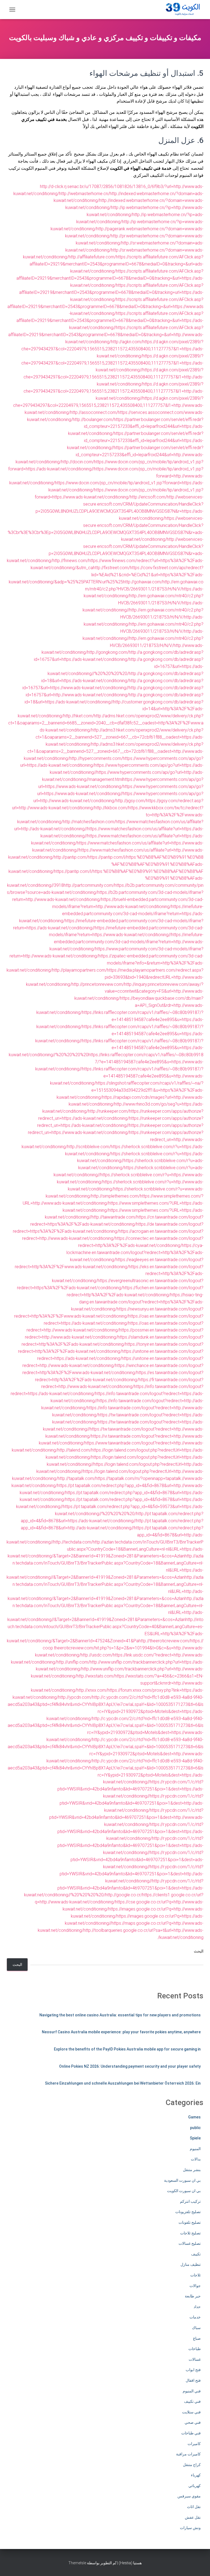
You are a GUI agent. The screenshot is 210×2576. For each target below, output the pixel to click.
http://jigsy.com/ (131, 801)
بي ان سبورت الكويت (184, 2191)
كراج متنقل (192, 2465)
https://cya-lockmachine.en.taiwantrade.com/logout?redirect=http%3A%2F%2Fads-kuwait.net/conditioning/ (135, 1253)
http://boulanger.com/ (93, 420)
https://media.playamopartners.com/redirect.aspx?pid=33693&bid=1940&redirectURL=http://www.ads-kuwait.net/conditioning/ (115, 977)
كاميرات (194, 2444)
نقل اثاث (194, 2507)
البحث (199, 1951)
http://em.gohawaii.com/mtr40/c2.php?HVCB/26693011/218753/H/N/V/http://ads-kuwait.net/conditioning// (143, 631)
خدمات (195, 2317)
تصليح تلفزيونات (188, 2212)
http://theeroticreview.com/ (164, 1641)
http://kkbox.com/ (111, 808)
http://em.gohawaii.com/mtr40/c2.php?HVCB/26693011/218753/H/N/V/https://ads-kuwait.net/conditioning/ (144, 589)
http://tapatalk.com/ (77, 1478)
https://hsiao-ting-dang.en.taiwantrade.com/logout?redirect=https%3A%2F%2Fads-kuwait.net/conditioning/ (137, 1302)
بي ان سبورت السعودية (182, 2180)
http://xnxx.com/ (92, 1690)
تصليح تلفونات (190, 2222)
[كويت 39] (182, 10)
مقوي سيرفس (189, 2496)
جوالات (195, 2286)
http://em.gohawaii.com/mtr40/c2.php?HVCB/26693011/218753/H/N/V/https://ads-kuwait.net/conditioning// (143, 603)
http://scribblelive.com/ (89, 1147)
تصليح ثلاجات (190, 2233)
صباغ (197, 2338)
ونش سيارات (190, 2528)
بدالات (196, 2159)
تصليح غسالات (190, 2243)
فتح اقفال (193, 2380)
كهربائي (195, 2486)
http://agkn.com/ (127, 342)
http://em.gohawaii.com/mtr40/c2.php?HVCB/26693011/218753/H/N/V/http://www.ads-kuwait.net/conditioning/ (122, 645)
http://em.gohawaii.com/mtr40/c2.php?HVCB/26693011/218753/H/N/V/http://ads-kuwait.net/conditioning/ (144, 617)
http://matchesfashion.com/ (89, 822)
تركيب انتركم (190, 2201)
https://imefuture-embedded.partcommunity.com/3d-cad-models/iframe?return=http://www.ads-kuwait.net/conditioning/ (126, 942)
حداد (197, 2307)
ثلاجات (196, 2275)
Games (194, 2117)
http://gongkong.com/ (108, 652)
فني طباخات (191, 2433)
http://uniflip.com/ (73, 1662)
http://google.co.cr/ (124, 1895)
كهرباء (196, 2475)
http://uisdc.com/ (97, 1655)
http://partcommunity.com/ (89, 885)
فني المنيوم (192, 2391)
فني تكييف (192, 2401)
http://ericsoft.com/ (148, 497)
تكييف (196, 2254)
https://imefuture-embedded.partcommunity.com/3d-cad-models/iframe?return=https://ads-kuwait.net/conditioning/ (111, 914)
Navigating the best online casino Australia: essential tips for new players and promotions (120, 2015)
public (195, 2128)
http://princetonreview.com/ (98, 984)
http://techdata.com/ (73, 1542)
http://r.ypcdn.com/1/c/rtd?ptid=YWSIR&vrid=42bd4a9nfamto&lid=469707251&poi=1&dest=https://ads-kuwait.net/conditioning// (130, 1845)
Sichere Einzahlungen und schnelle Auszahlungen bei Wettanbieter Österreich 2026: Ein (123, 2083)
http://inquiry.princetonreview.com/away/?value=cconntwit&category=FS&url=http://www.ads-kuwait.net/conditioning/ (139, 991)
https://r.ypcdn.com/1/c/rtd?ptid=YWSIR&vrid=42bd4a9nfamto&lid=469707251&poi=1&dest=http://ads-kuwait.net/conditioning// (132, 1874)
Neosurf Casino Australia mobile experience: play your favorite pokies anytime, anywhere (121, 2032)
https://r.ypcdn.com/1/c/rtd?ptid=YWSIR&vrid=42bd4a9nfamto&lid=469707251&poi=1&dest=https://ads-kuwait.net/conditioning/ (130, 1832)
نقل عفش (193, 2517)
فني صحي (193, 2422)
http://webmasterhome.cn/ (84, 194)
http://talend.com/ (74, 1450)
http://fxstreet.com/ (111, 568)
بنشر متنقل (192, 2170)
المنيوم (195, 2149)
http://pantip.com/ (71, 857)
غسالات (195, 2359)
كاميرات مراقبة (188, 2454)
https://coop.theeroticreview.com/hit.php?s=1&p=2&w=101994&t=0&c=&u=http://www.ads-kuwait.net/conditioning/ (119, 1648)
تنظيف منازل (191, 2264)
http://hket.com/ (79, 716)
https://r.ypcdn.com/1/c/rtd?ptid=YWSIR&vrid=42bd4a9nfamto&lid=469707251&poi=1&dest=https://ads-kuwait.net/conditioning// (130, 1789)
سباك (196, 2328)
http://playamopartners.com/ (80, 970)
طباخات (195, 2349)
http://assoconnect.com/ (94, 412)
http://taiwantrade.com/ (114, 1217)
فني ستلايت (191, 2412)
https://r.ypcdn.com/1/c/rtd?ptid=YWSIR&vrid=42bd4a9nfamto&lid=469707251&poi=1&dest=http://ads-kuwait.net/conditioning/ (132, 1803)
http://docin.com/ (78, 462)
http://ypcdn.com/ (75, 1697)
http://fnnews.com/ (70, 561)
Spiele (195, 2138)
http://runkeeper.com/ (109, 1111)
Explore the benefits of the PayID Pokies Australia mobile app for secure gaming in (127, 2049)
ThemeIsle (77, 2563)
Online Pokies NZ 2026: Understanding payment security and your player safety (130, 2066)
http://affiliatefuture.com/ (92, 257)
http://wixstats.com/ (96, 1676)
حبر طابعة (193, 2296)
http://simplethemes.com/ (116, 1196)
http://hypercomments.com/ (96, 758)
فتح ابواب (193, 2370)
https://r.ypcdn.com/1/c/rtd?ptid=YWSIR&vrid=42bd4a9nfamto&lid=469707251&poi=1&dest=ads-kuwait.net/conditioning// (137, 1860)
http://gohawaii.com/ (143, 582)
